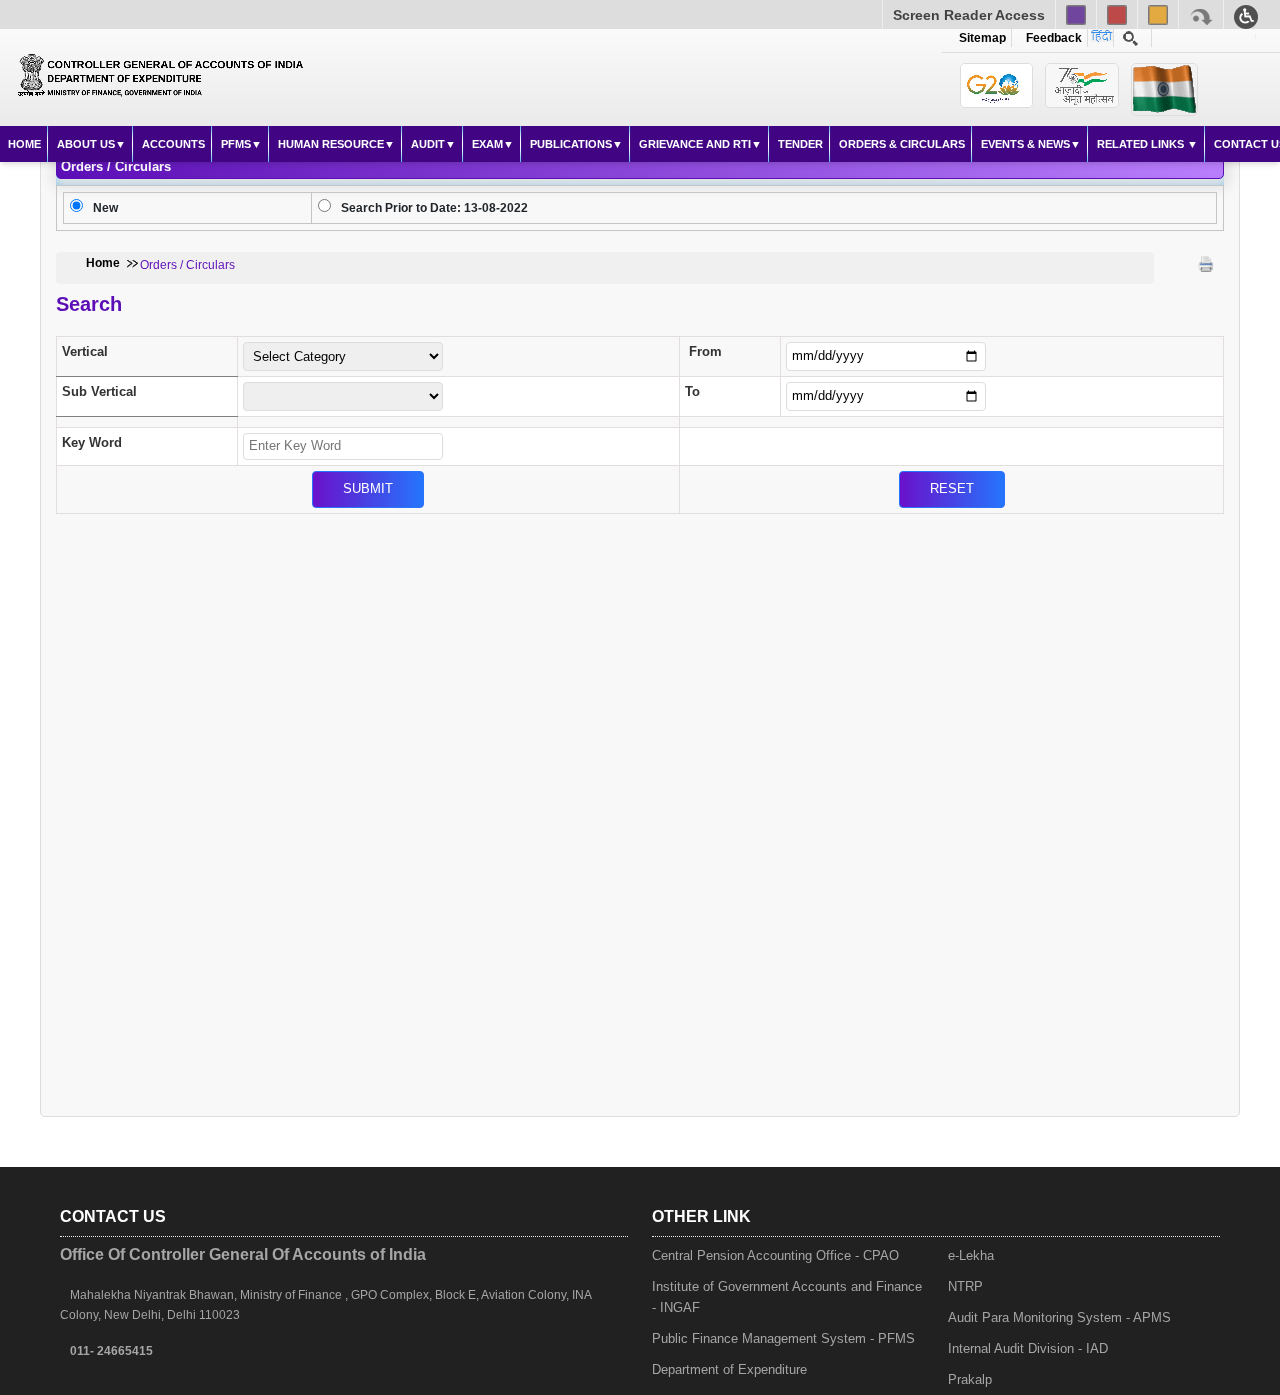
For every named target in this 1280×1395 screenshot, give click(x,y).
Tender (800, 144)
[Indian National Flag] (996, 85)
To (692, 391)
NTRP (965, 1286)
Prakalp (970, 1379)
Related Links (1142, 144)
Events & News (1025, 144)
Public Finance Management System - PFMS (783, 1338)
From (705, 351)
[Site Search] (1130, 38)
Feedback (1051, 38)
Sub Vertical (99, 391)
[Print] (1206, 264)
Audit (428, 144)
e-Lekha (971, 1255)
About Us (86, 144)
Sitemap (982, 38)
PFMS (236, 144)
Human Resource (331, 144)
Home (24, 144)
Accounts (173, 144)
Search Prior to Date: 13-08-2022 (434, 208)
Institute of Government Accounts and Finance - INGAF (787, 1297)
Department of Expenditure (729, 1369)
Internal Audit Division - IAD (1028, 1348)
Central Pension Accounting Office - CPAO (775, 1255)
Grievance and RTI (695, 144)
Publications (571, 144)
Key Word (92, 442)
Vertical (85, 351)
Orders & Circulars (902, 144)
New (105, 208)
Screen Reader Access (969, 15)
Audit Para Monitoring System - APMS (1059, 1317)
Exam (487, 144)
